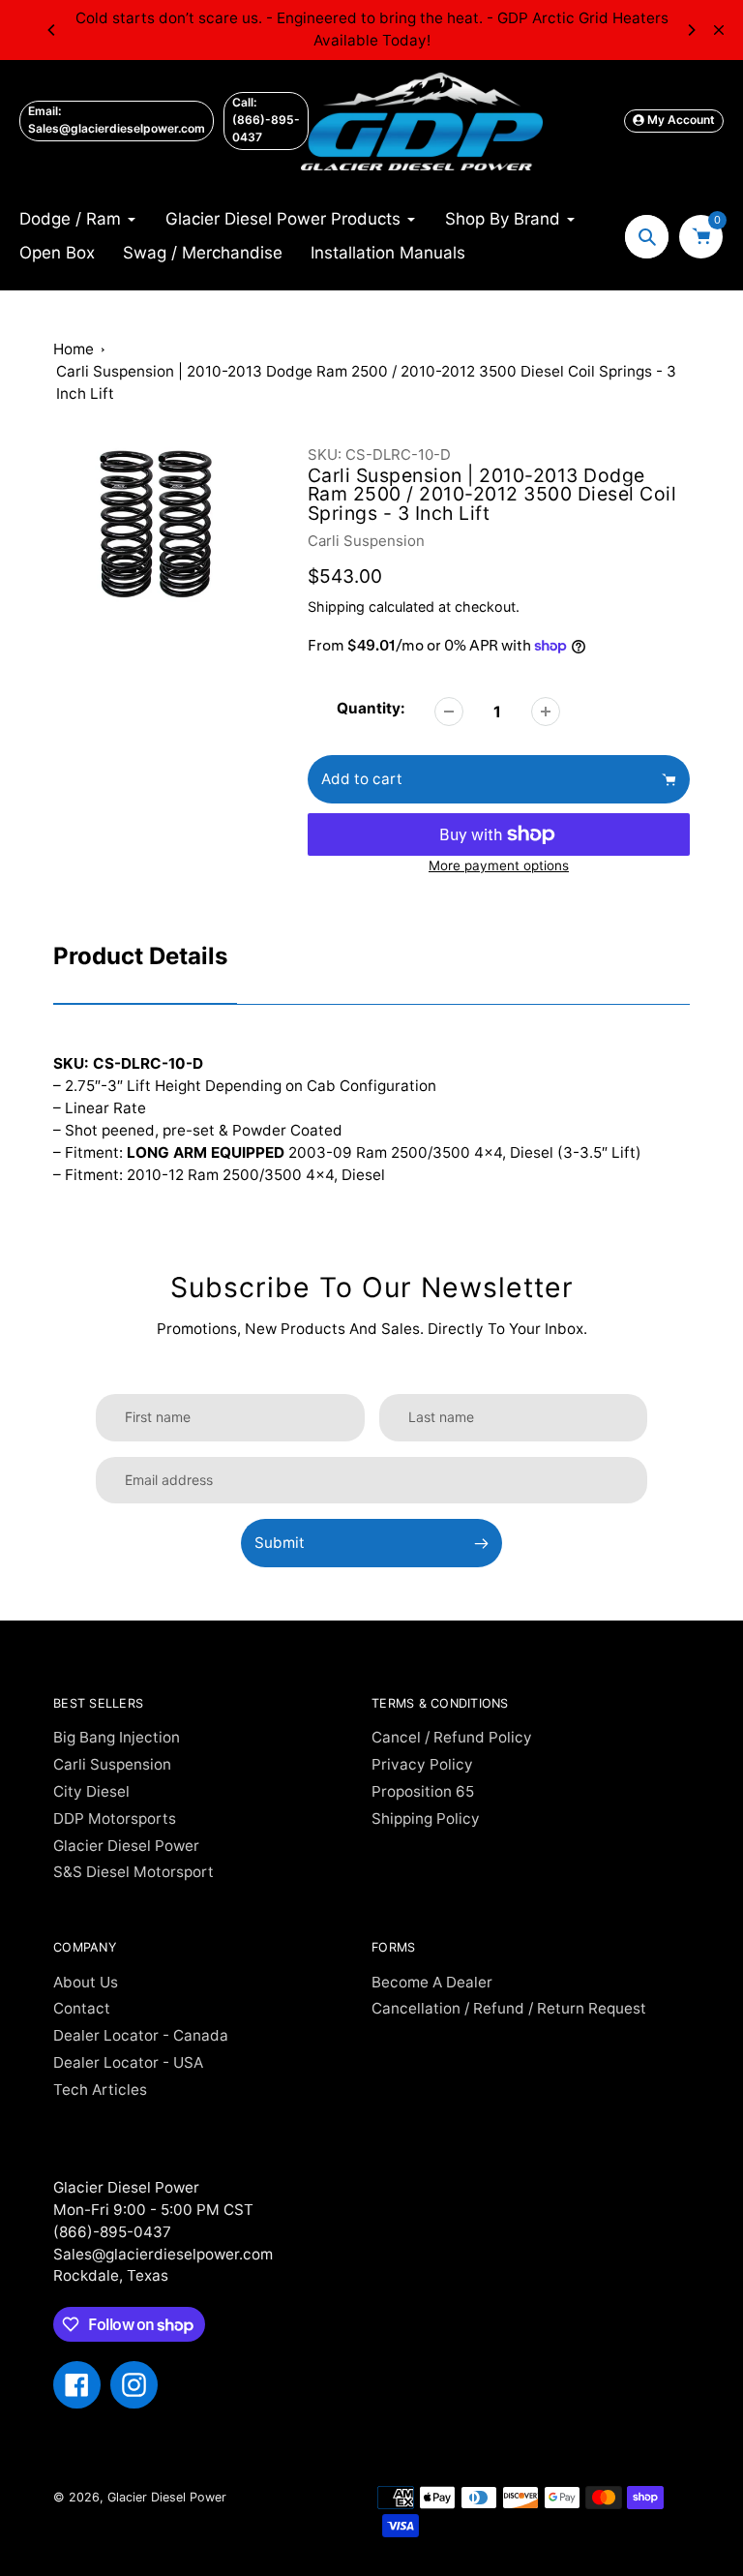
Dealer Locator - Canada (141, 2035)
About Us (86, 1982)
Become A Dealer (432, 1982)
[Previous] (52, 30)
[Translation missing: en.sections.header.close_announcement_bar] (719, 30)
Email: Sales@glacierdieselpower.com (117, 120)
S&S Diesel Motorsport (134, 1872)
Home (74, 349)
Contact (82, 2008)
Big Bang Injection (117, 1737)
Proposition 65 (423, 1791)
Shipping (336, 606)
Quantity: (371, 708)
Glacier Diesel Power (126, 1846)
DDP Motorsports (115, 1818)
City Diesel (91, 1791)
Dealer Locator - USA (128, 2062)
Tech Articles (100, 2090)
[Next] (691, 30)
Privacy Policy (422, 1764)
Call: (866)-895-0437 (266, 120)
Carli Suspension (366, 541)
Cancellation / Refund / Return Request (509, 2008)
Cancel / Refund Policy (452, 1737)
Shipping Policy (426, 1818)
